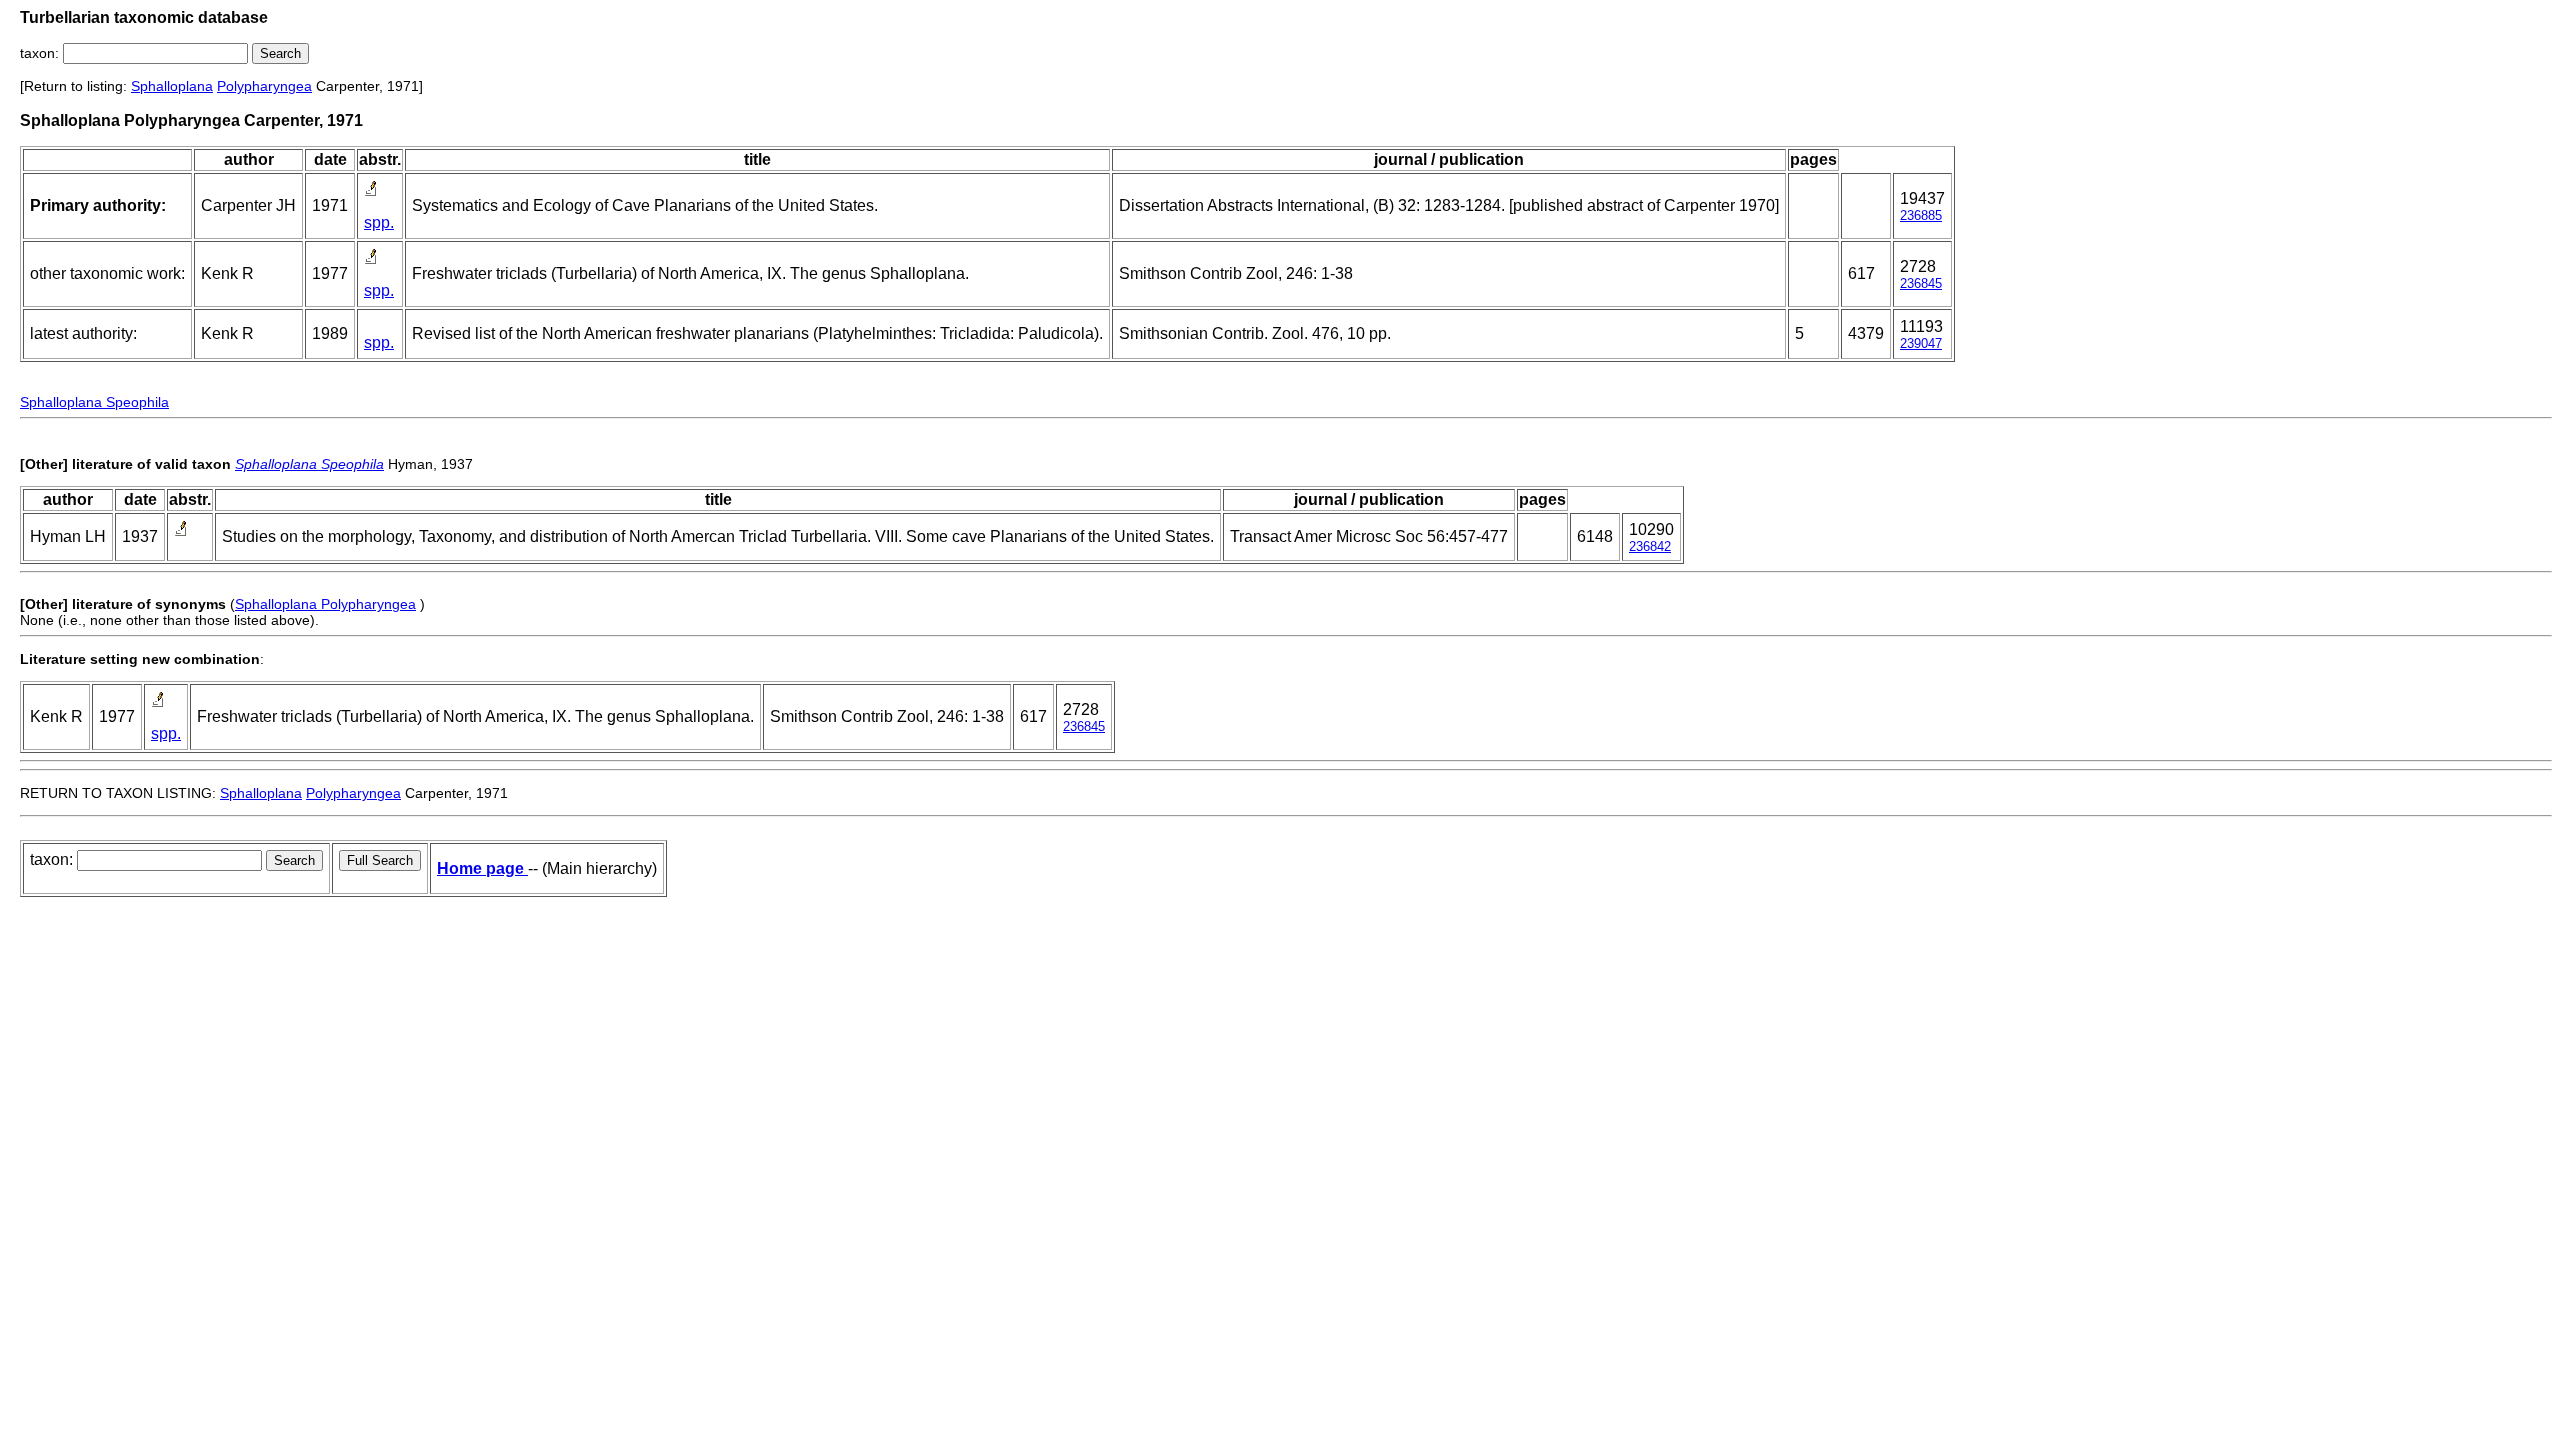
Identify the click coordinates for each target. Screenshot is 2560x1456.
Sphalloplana (172, 86)
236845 (1921, 283)
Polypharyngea (264, 86)
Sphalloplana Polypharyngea (325, 604)
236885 (1921, 215)
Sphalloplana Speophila (94, 402)
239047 (1921, 343)
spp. (379, 222)
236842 (1650, 546)
